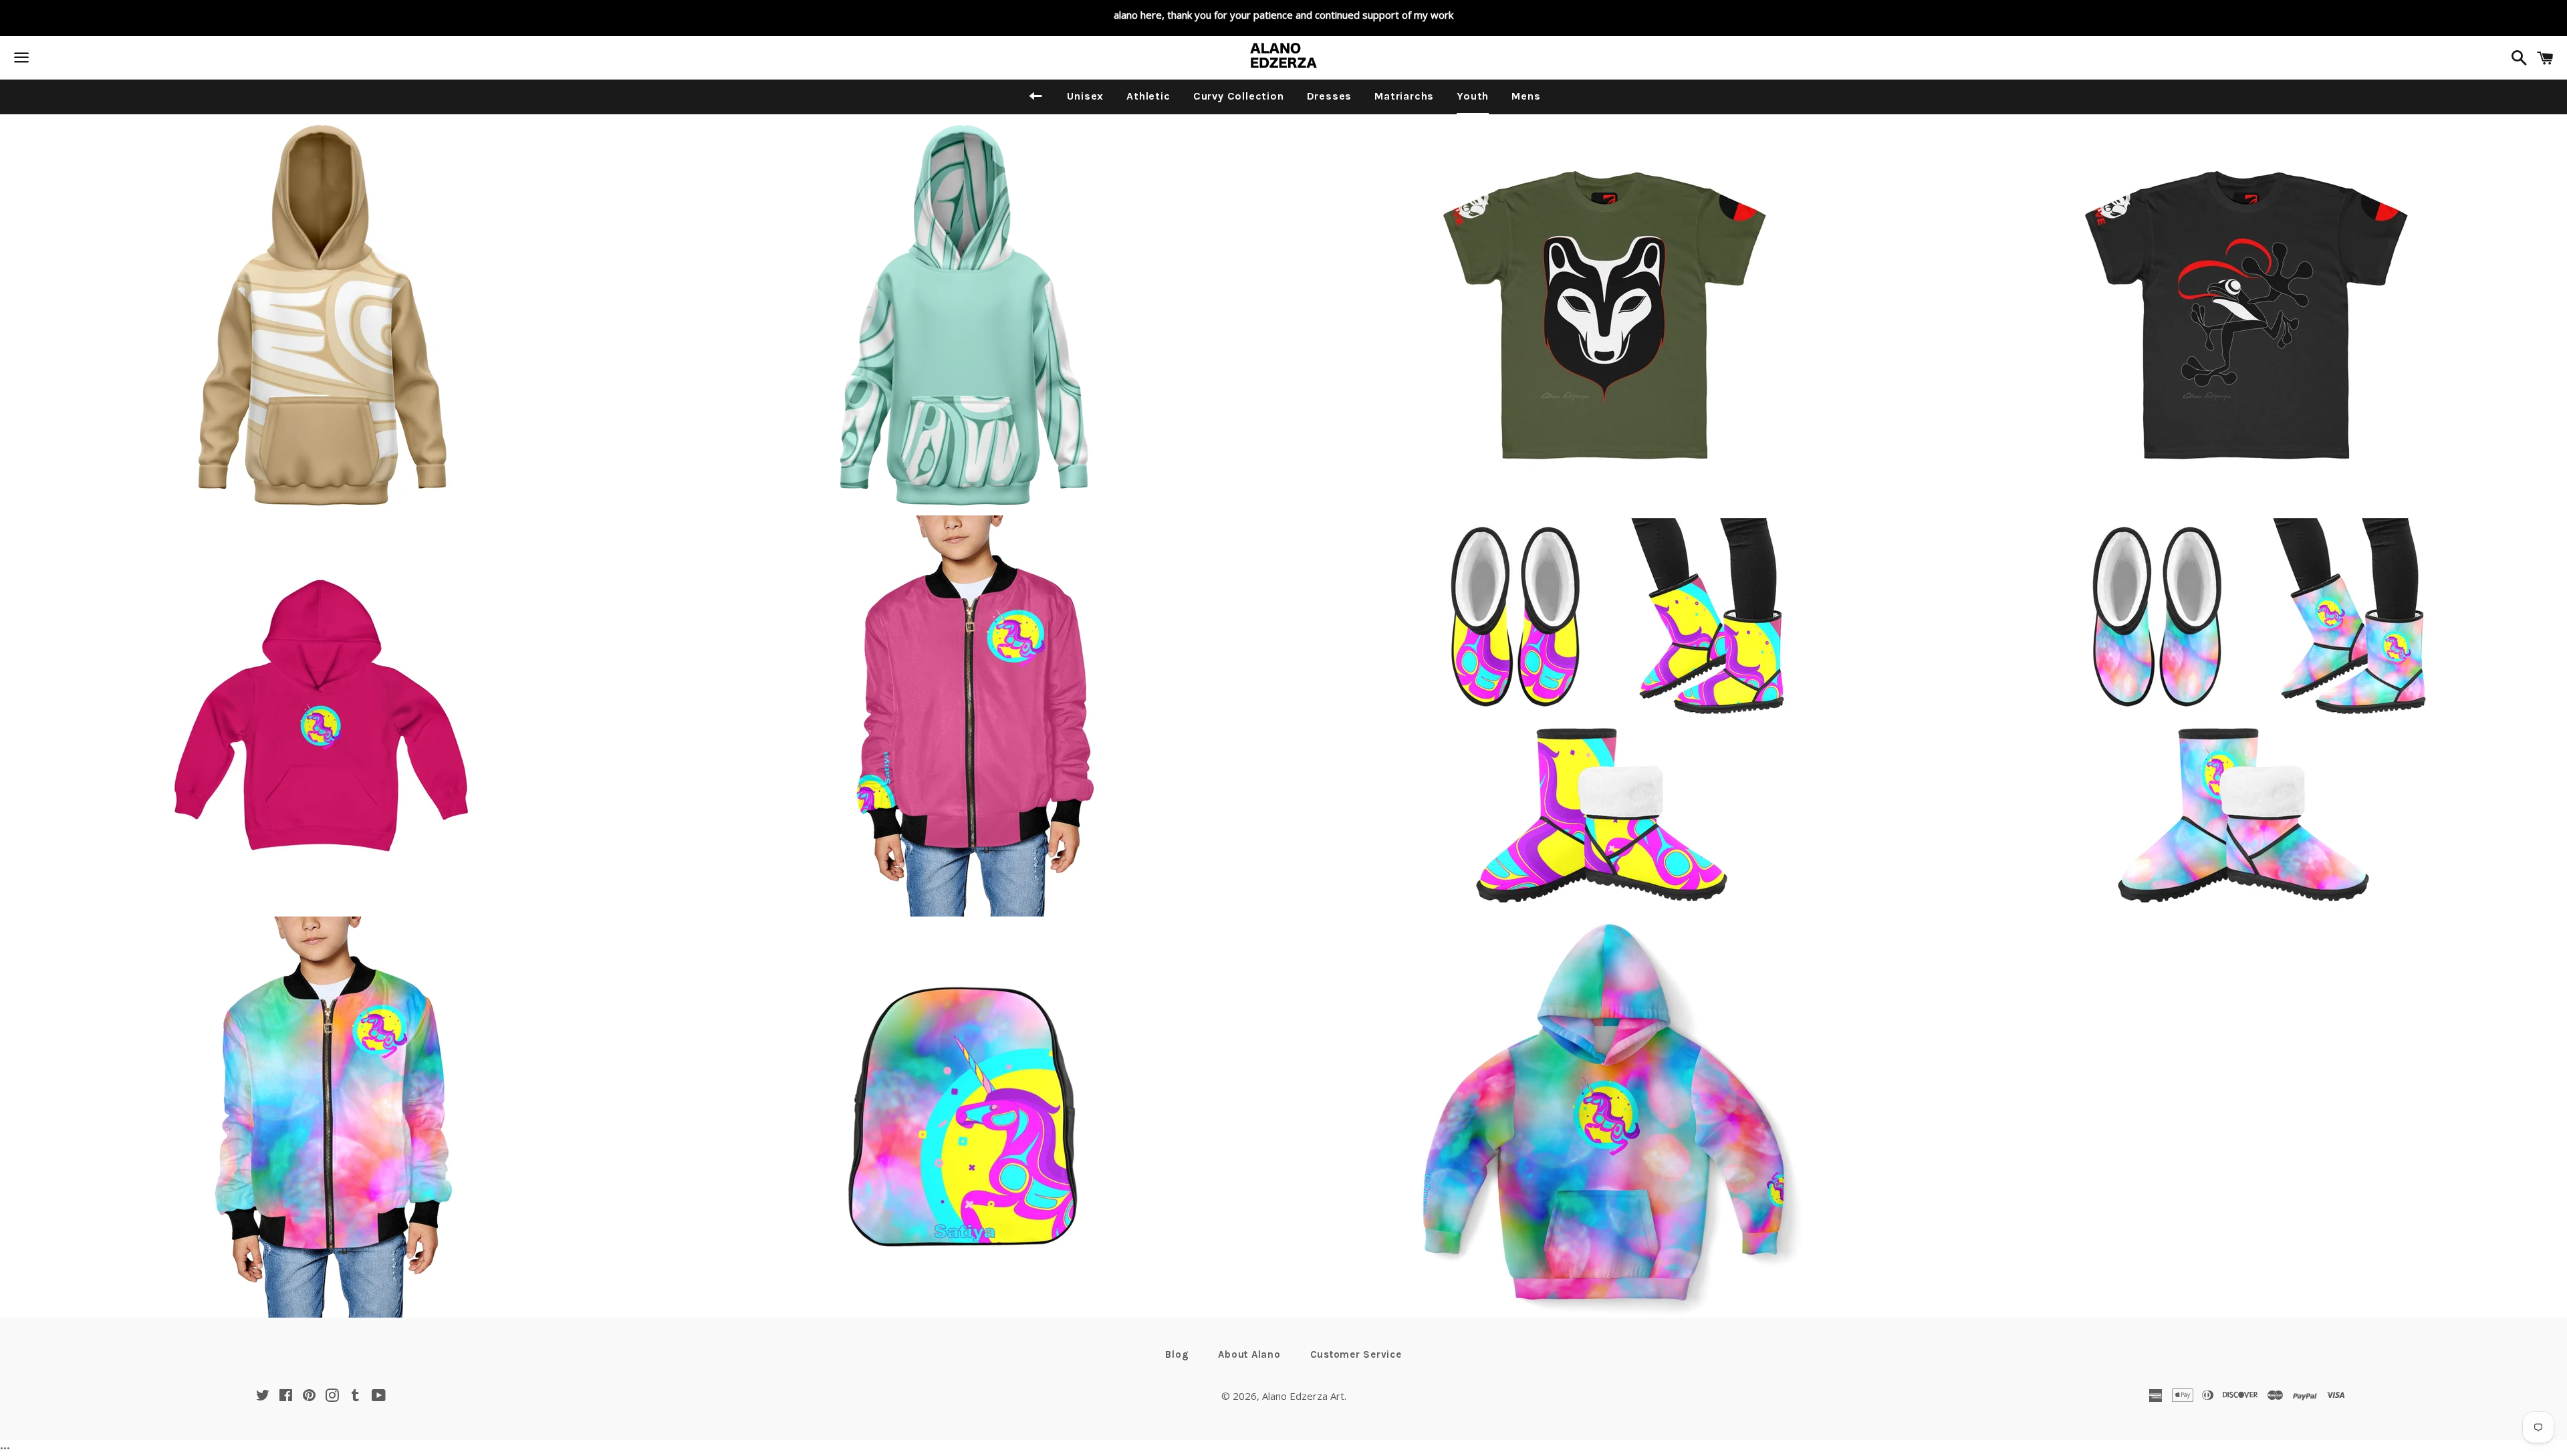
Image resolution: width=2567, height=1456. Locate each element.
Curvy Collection (1239, 96)
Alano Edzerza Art (1303, 1396)
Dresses (1330, 96)
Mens (1526, 96)
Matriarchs (1404, 96)
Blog (1177, 1354)
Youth (1473, 96)
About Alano (1249, 1354)
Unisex (1085, 96)
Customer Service (1356, 1354)
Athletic (1148, 96)
